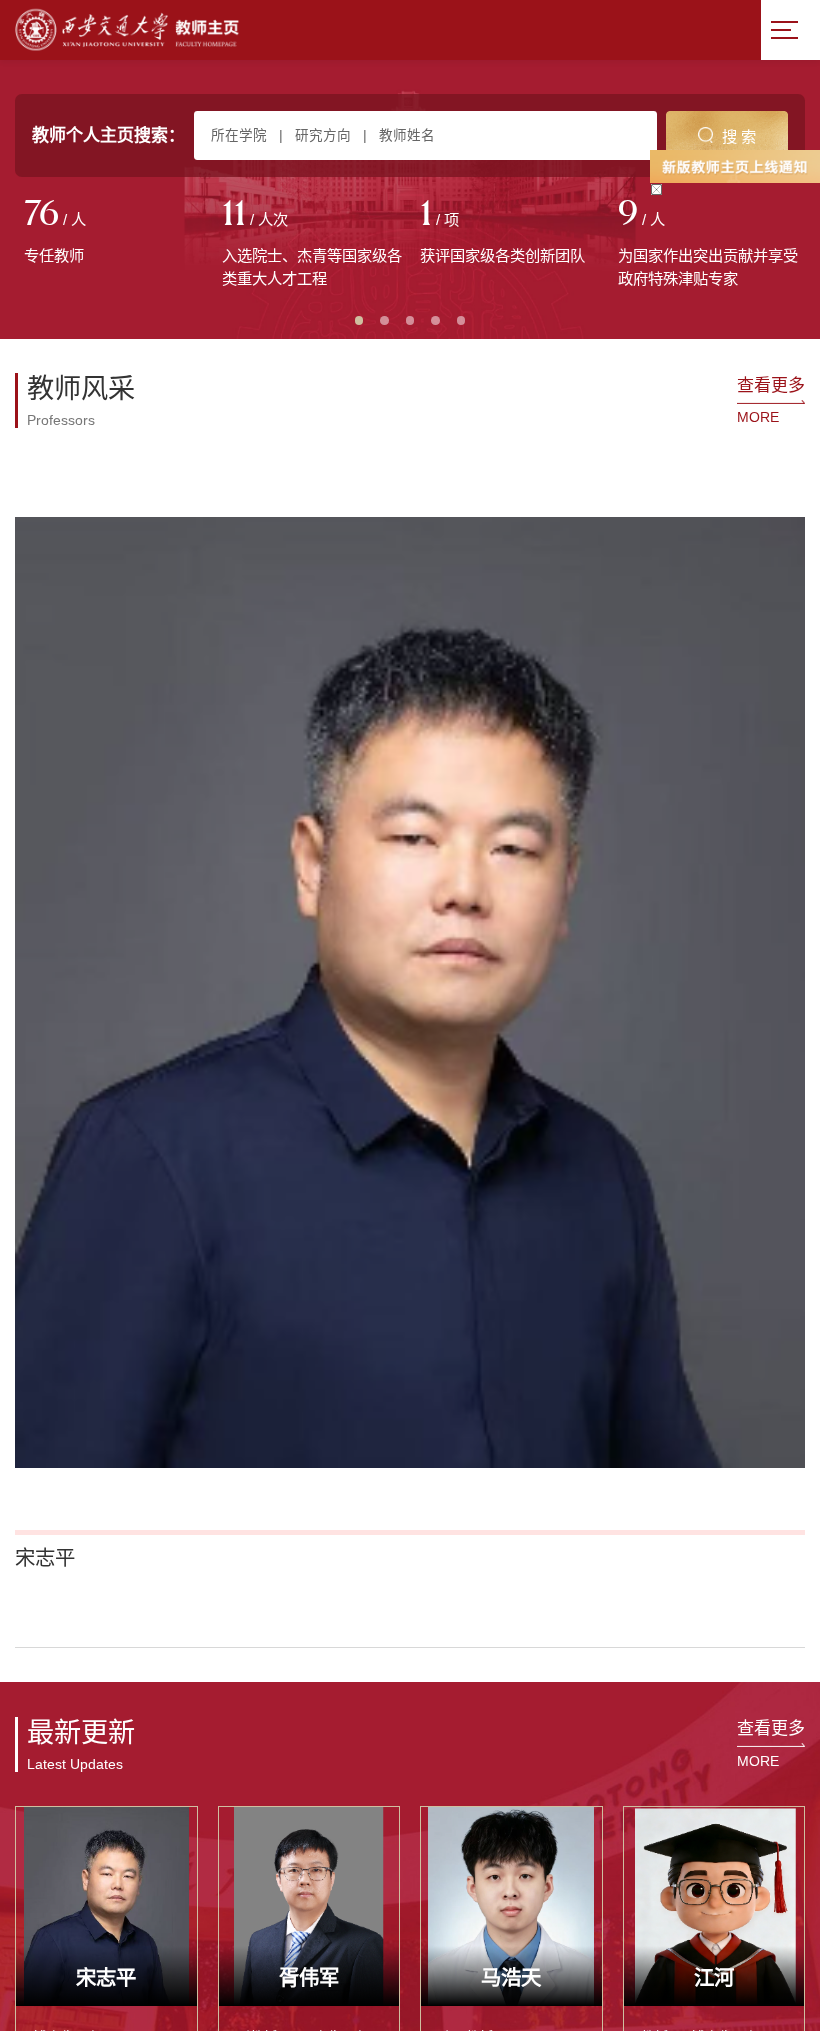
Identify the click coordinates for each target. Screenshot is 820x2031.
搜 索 (739, 136)
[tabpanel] (114, 233)
